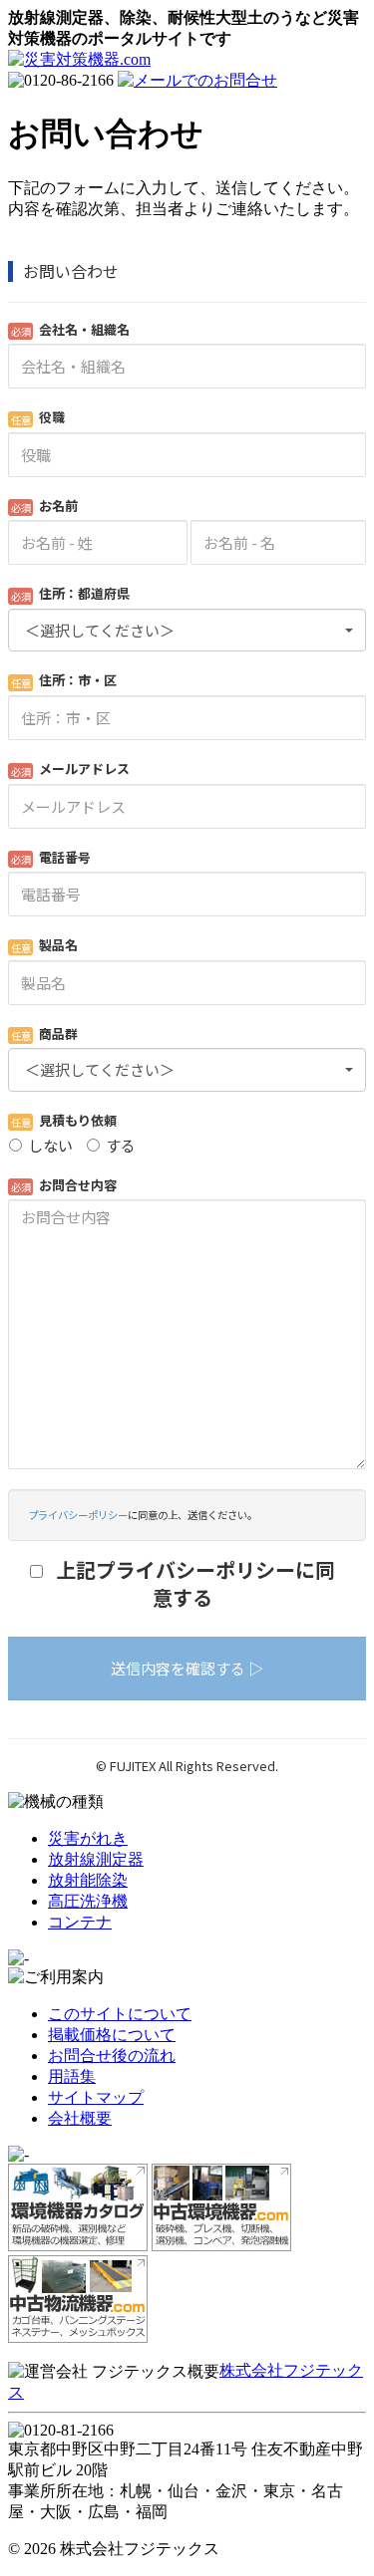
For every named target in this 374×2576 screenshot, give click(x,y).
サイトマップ (96, 2097)
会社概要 (80, 2118)
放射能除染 (88, 1880)
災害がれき (88, 1838)
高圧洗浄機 (88, 1901)
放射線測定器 (96, 1859)
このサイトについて (120, 2014)
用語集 (72, 2076)
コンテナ (80, 1922)
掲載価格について (112, 2035)
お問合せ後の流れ (112, 2056)
